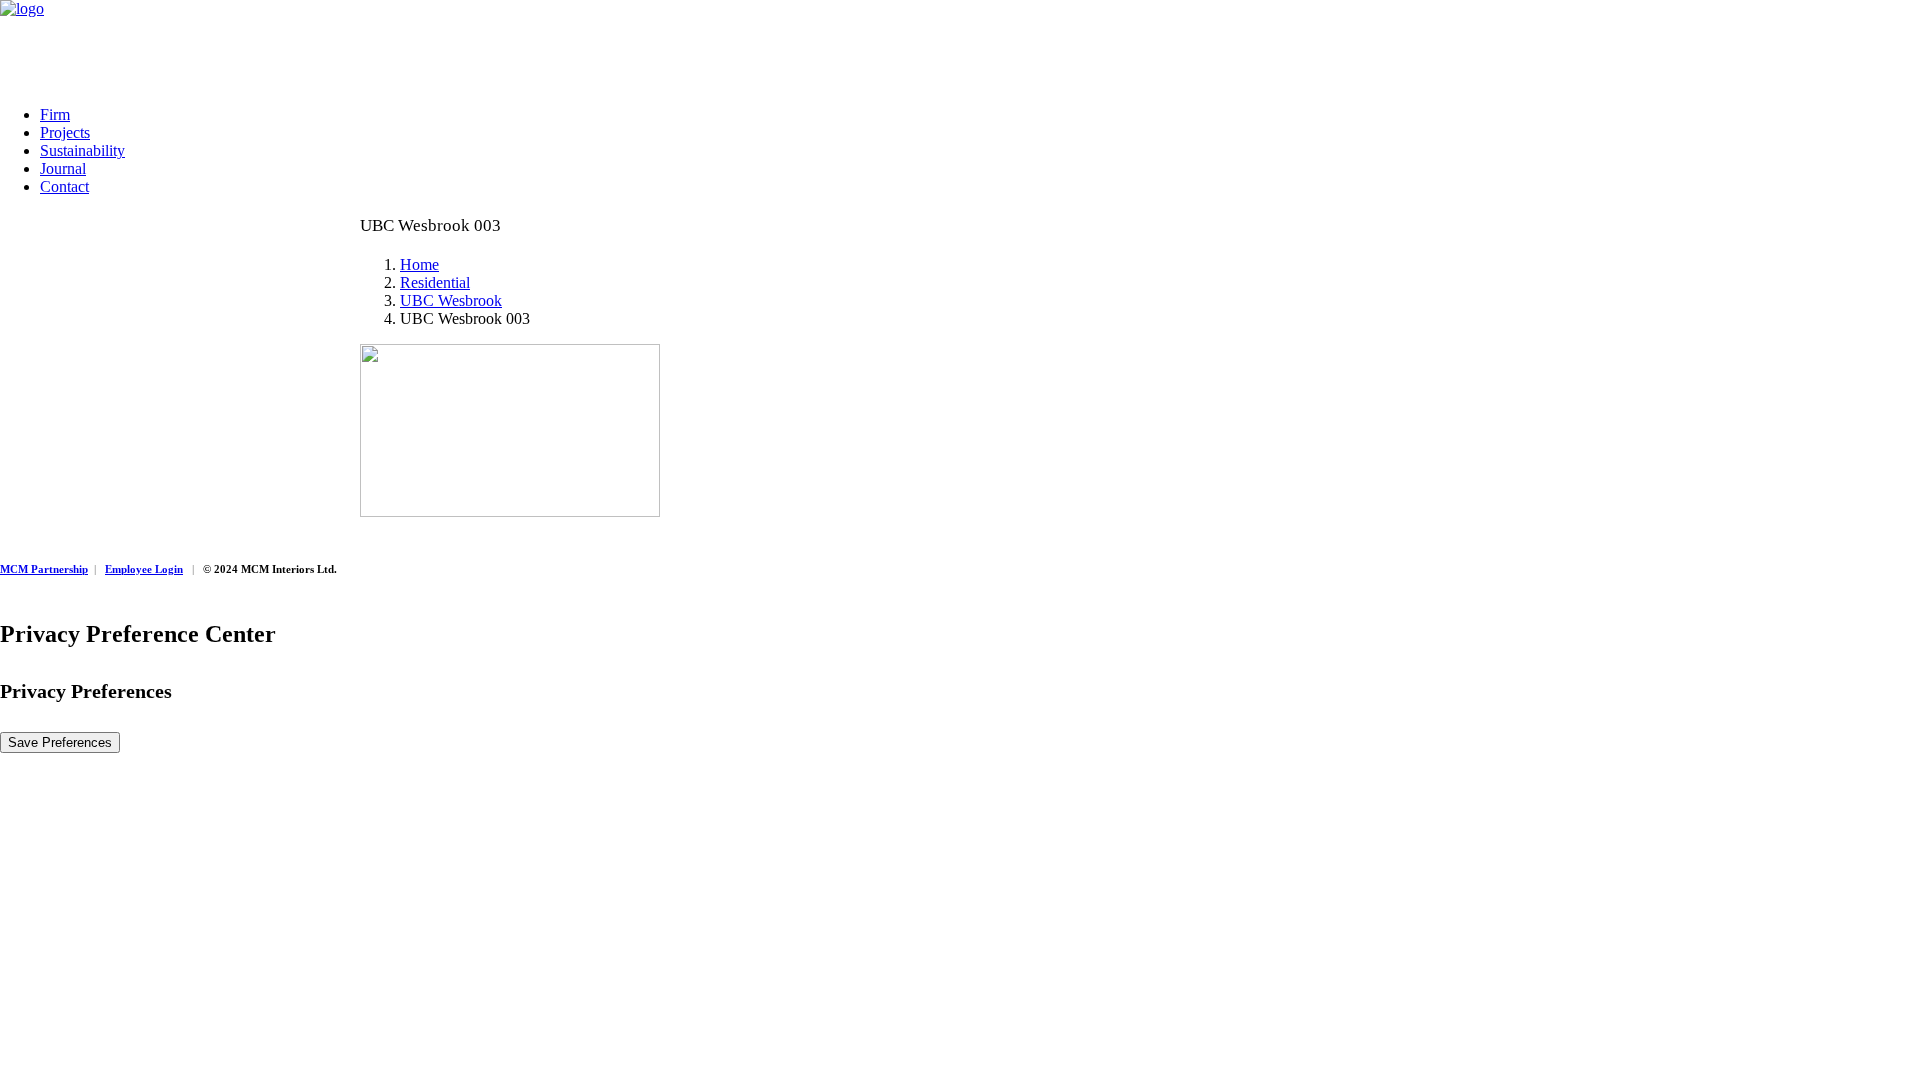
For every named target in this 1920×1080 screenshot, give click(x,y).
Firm (55, 114)
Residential (435, 282)
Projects (65, 132)
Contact (64, 186)
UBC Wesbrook (451, 300)
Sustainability (82, 150)
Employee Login (144, 569)
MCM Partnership (44, 569)
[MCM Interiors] (960, 45)
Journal (63, 168)
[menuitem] (980, 115)
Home (419, 264)
